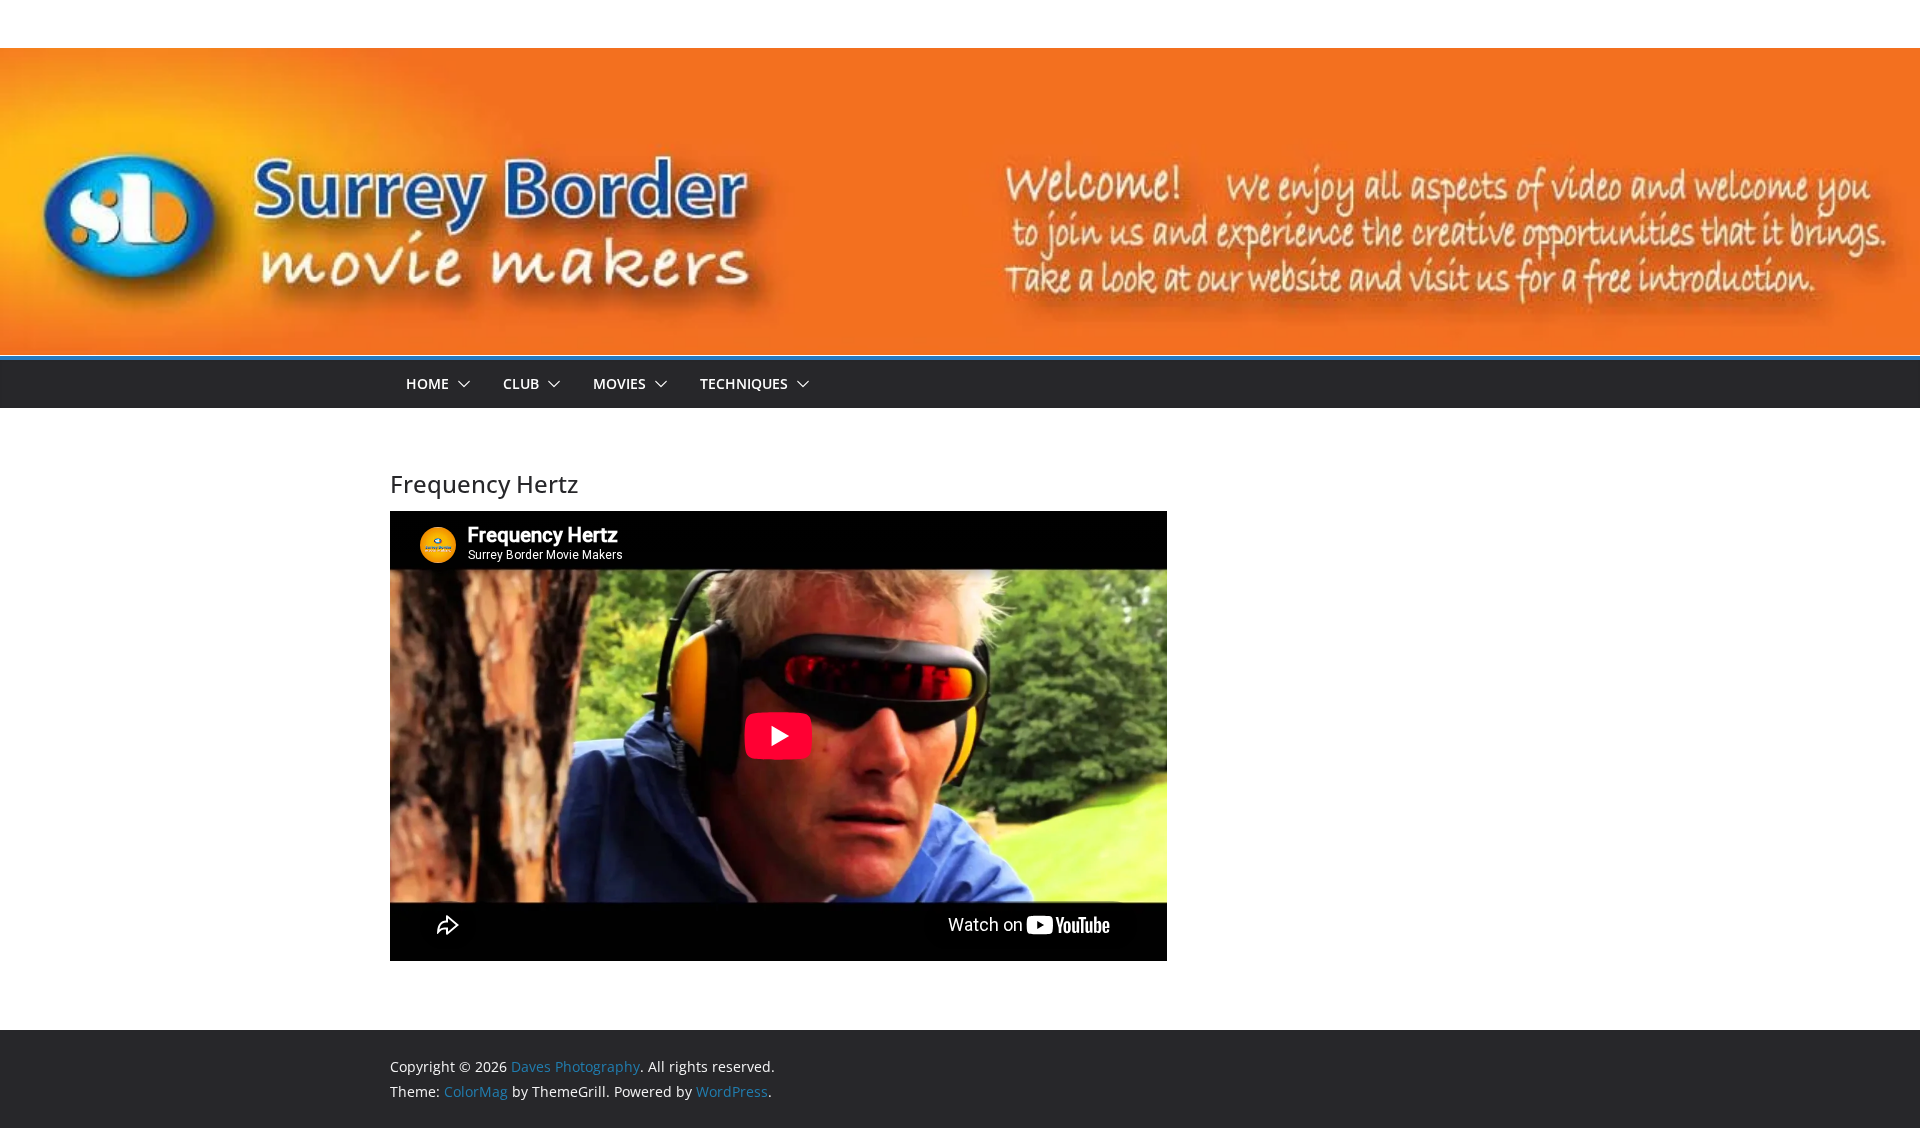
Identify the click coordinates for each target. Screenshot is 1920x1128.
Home (427, 383)
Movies (619, 383)
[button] (460, 384)
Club (521, 383)
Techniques (744, 383)
